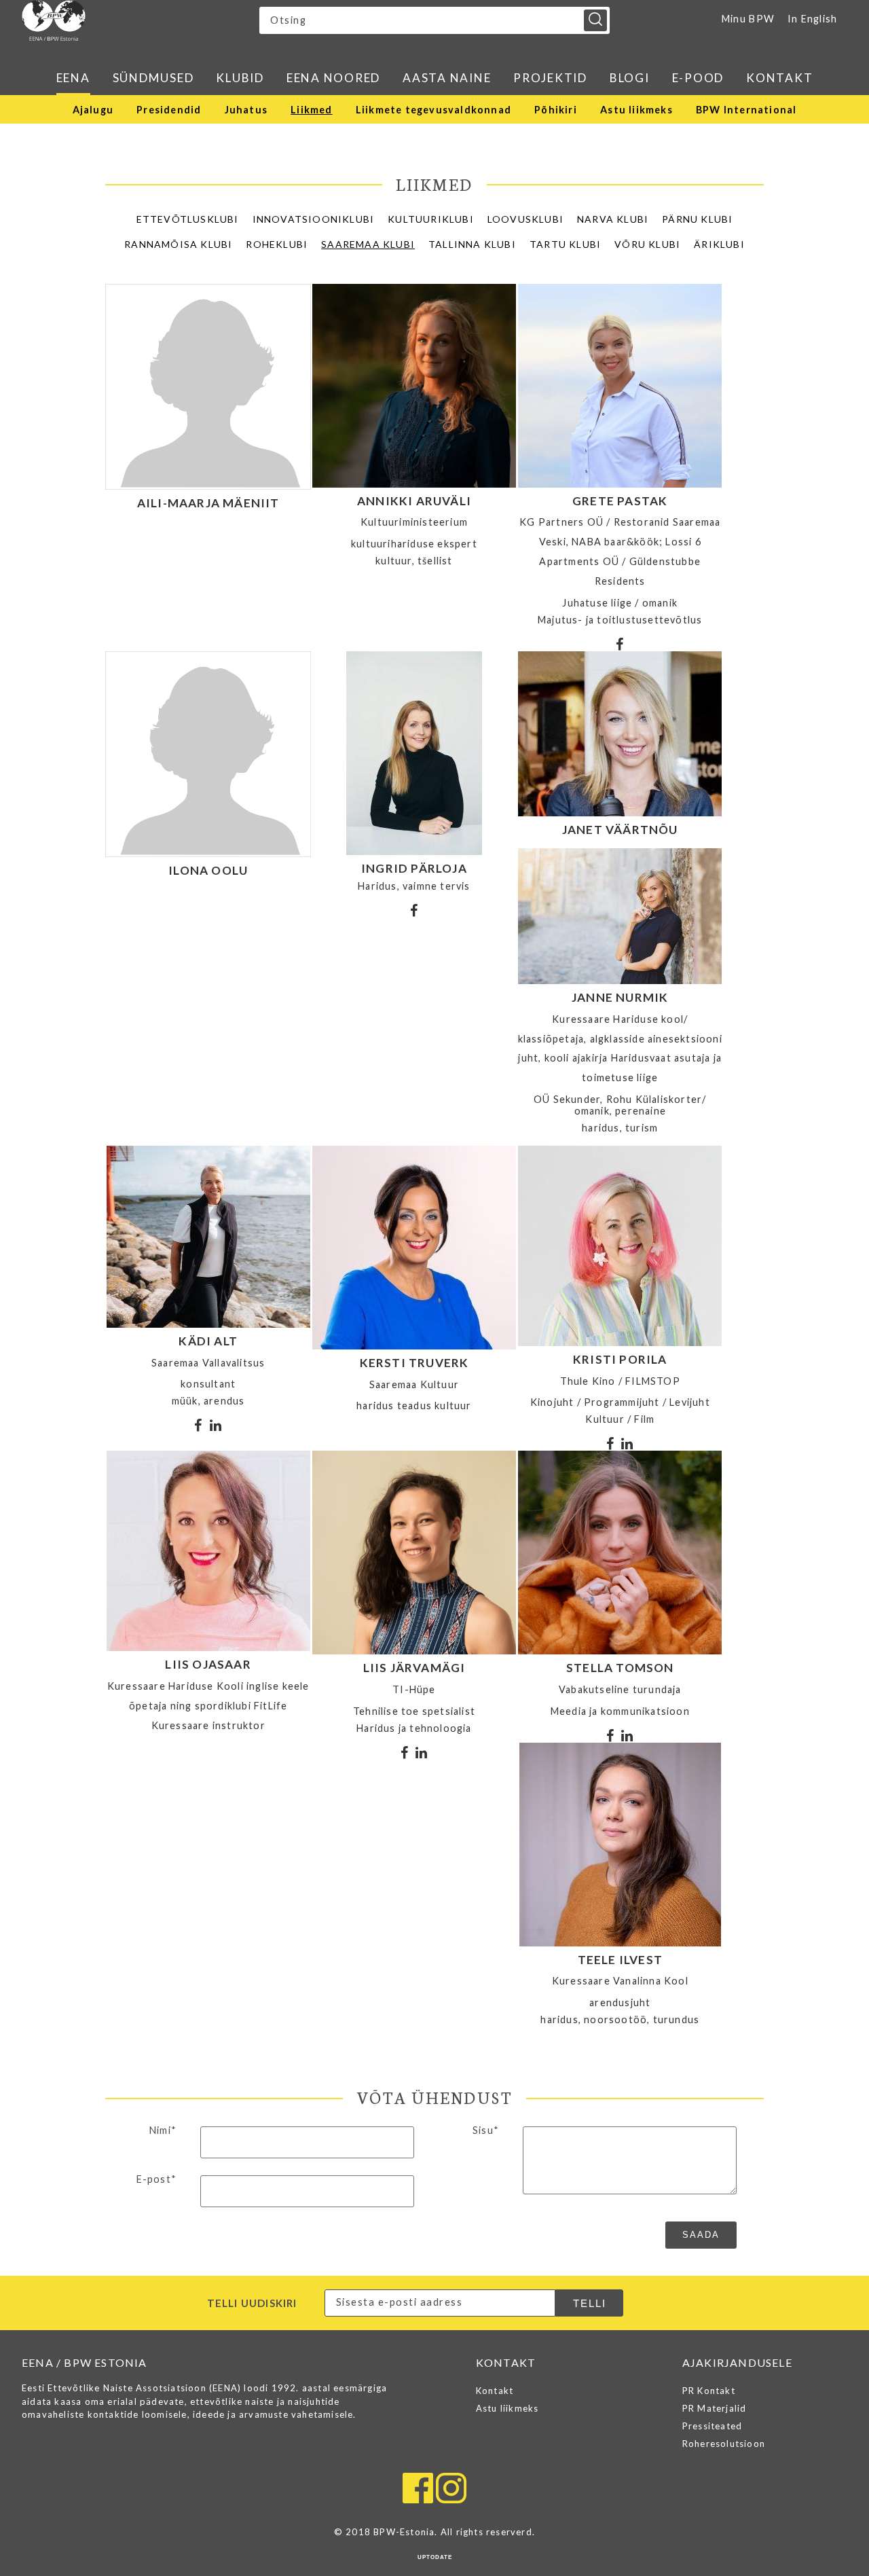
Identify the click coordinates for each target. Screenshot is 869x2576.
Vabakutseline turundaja (620, 1689)
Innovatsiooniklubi (314, 219)
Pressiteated (712, 2426)
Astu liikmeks (636, 110)
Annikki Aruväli (414, 501)
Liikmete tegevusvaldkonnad (433, 110)
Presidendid (169, 110)
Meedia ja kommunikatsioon (620, 1711)
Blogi (630, 78)
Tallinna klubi (472, 244)
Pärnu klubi (697, 219)
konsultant (208, 1384)
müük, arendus (208, 1401)
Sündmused (153, 78)
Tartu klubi (565, 244)
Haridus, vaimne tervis (414, 886)
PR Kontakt (709, 2391)
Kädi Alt (208, 1341)
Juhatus (246, 110)
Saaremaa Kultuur (414, 1384)
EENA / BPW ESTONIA (141, 20)
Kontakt (779, 78)
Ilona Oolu (208, 870)
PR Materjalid (715, 2408)
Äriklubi (719, 244)
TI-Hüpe (414, 1689)
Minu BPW (748, 19)
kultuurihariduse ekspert (414, 544)
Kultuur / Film (620, 1419)
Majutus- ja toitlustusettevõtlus (620, 620)
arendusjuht (620, 2002)
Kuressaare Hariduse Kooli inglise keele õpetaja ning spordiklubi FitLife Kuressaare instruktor (208, 1706)
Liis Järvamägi (414, 1668)
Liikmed (311, 110)
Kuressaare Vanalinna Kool (620, 1981)
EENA (73, 78)
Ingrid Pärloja (414, 868)
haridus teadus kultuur (414, 1405)
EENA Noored (333, 78)
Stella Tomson (620, 1668)
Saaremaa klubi (368, 244)
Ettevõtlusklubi (188, 219)
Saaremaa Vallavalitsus (208, 1363)
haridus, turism (620, 1128)
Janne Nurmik (620, 997)
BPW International (746, 110)
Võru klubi (647, 244)
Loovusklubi (525, 219)
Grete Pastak (620, 501)
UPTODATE (435, 2557)
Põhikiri (556, 110)
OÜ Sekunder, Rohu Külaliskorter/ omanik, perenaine (620, 1105)
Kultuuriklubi (431, 219)
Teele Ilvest (620, 1960)
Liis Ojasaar (208, 1664)
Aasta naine (447, 78)
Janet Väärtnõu (620, 830)
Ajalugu (93, 110)
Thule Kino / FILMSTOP (620, 1381)
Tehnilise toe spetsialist (414, 1711)
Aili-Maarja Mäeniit (208, 503)
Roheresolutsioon (724, 2444)
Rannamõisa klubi (178, 244)
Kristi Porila (620, 1359)
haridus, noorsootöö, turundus (620, 2019)
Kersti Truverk (414, 1363)
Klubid (240, 78)
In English (813, 19)
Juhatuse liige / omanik (620, 603)
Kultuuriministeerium (414, 522)
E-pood (698, 78)
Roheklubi (277, 244)
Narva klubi (613, 219)
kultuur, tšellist (414, 561)
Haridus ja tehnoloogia (414, 1728)
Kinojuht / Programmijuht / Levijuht (620, 1402)
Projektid (550, 78)
